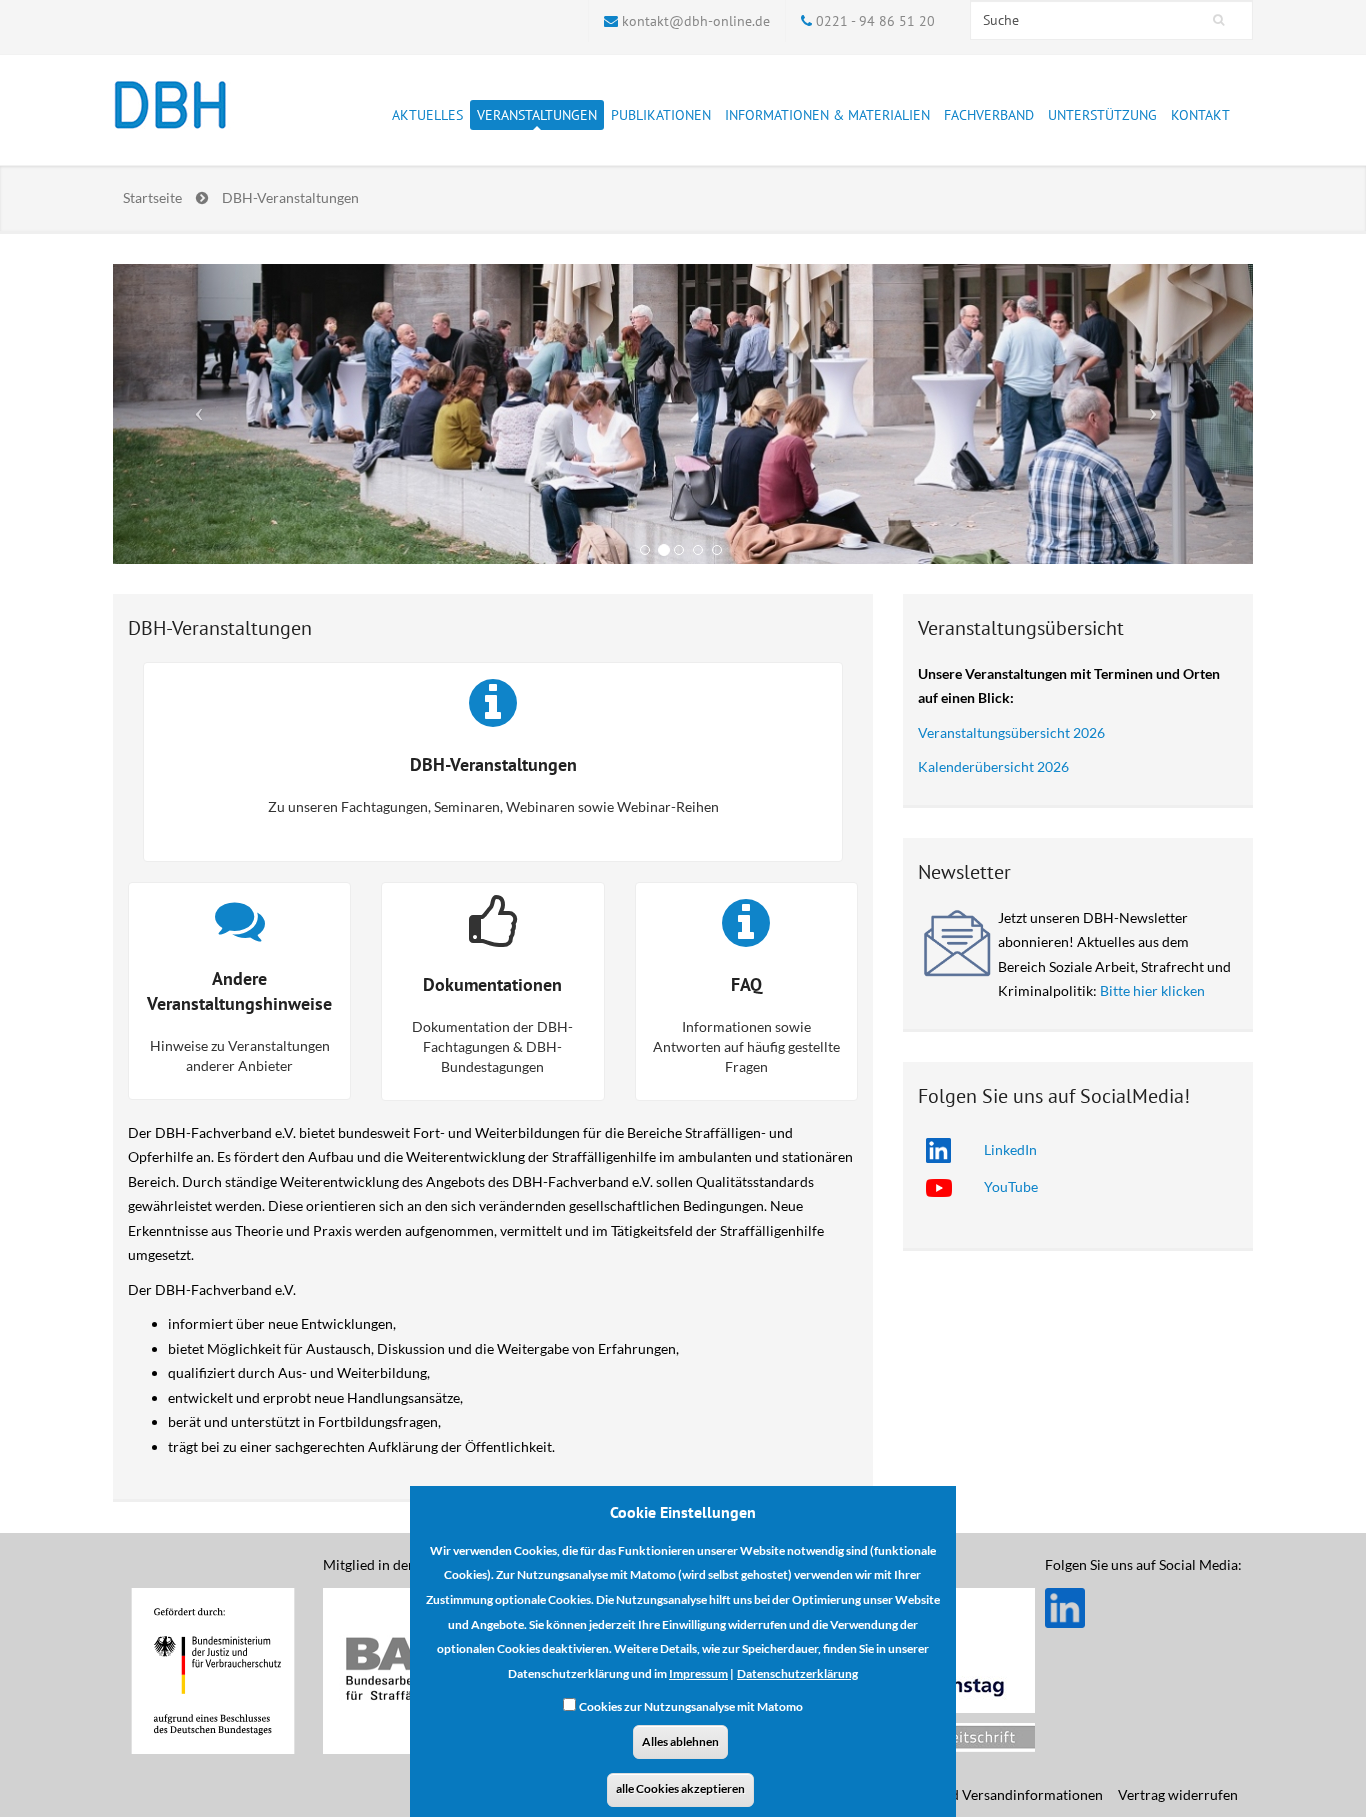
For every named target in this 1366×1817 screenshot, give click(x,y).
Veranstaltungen (537, 115)
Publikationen (661, 115)
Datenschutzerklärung (797, 1673)
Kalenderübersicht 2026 (993, 766)
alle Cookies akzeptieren (680, 1789)
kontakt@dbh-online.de (696, 21)
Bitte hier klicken (1152, 990)
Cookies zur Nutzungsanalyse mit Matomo (691, 1706)
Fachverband (989, 115)
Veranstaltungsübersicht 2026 (1011, 732)
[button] (198, 414)
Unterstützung (1102, 115)
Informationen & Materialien (827, 115)
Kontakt (1200, 115)
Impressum (698, 1673)
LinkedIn (1010, 1149)
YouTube (1011, 1186)
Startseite (152, 197)
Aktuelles (427, 115)
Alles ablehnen (680, 1741)
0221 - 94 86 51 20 (875, 21)
